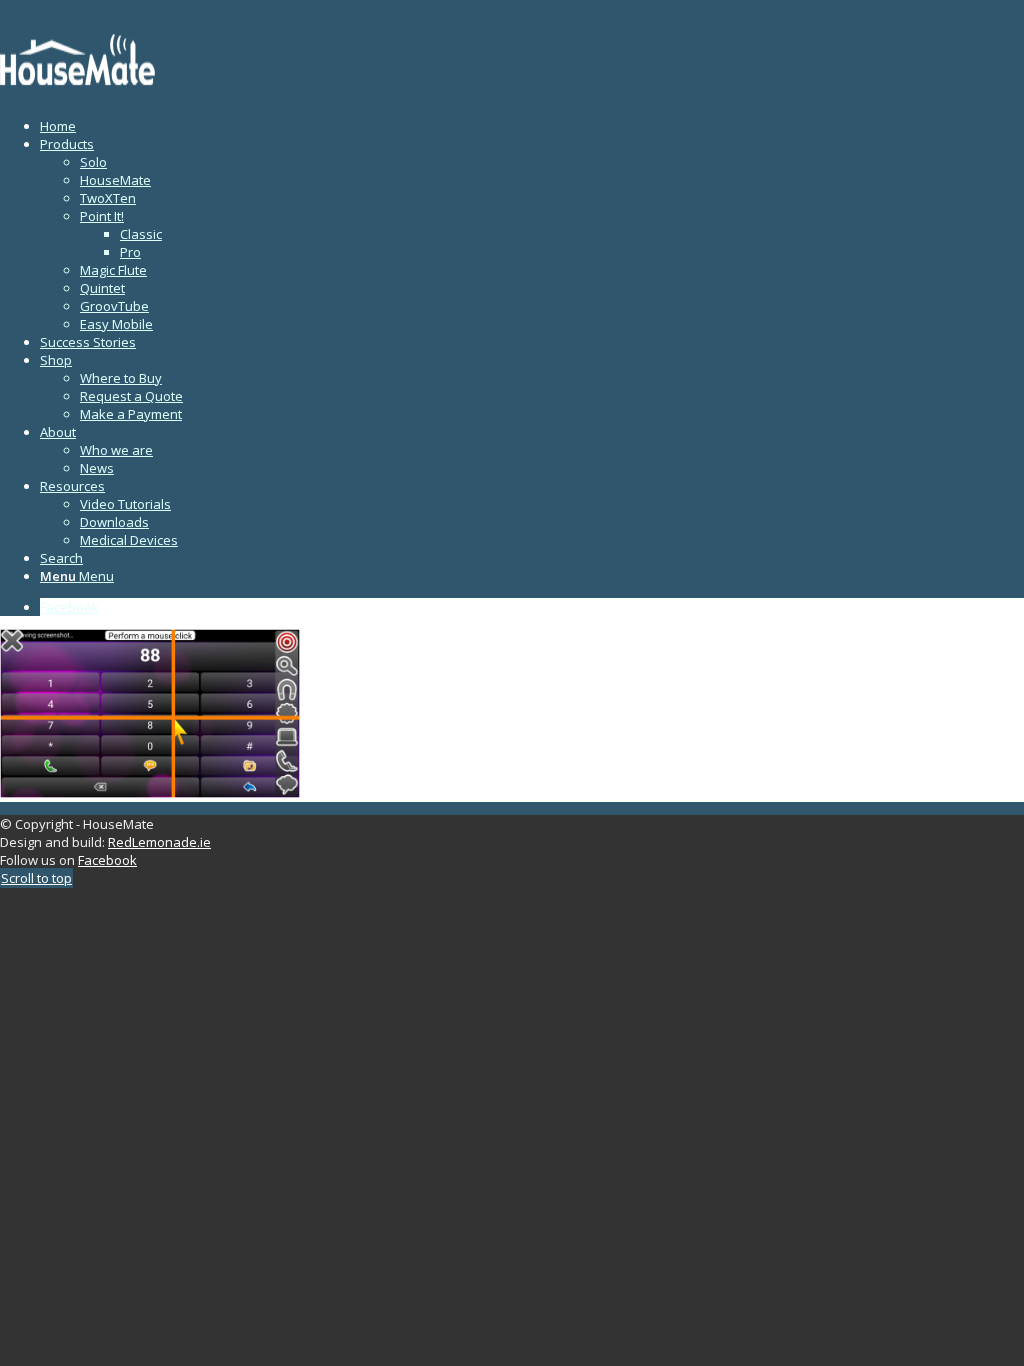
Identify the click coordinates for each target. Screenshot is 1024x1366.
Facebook (107, 860)
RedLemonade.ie (159, 842)
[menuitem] (532, 126)
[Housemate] (150, 95)
